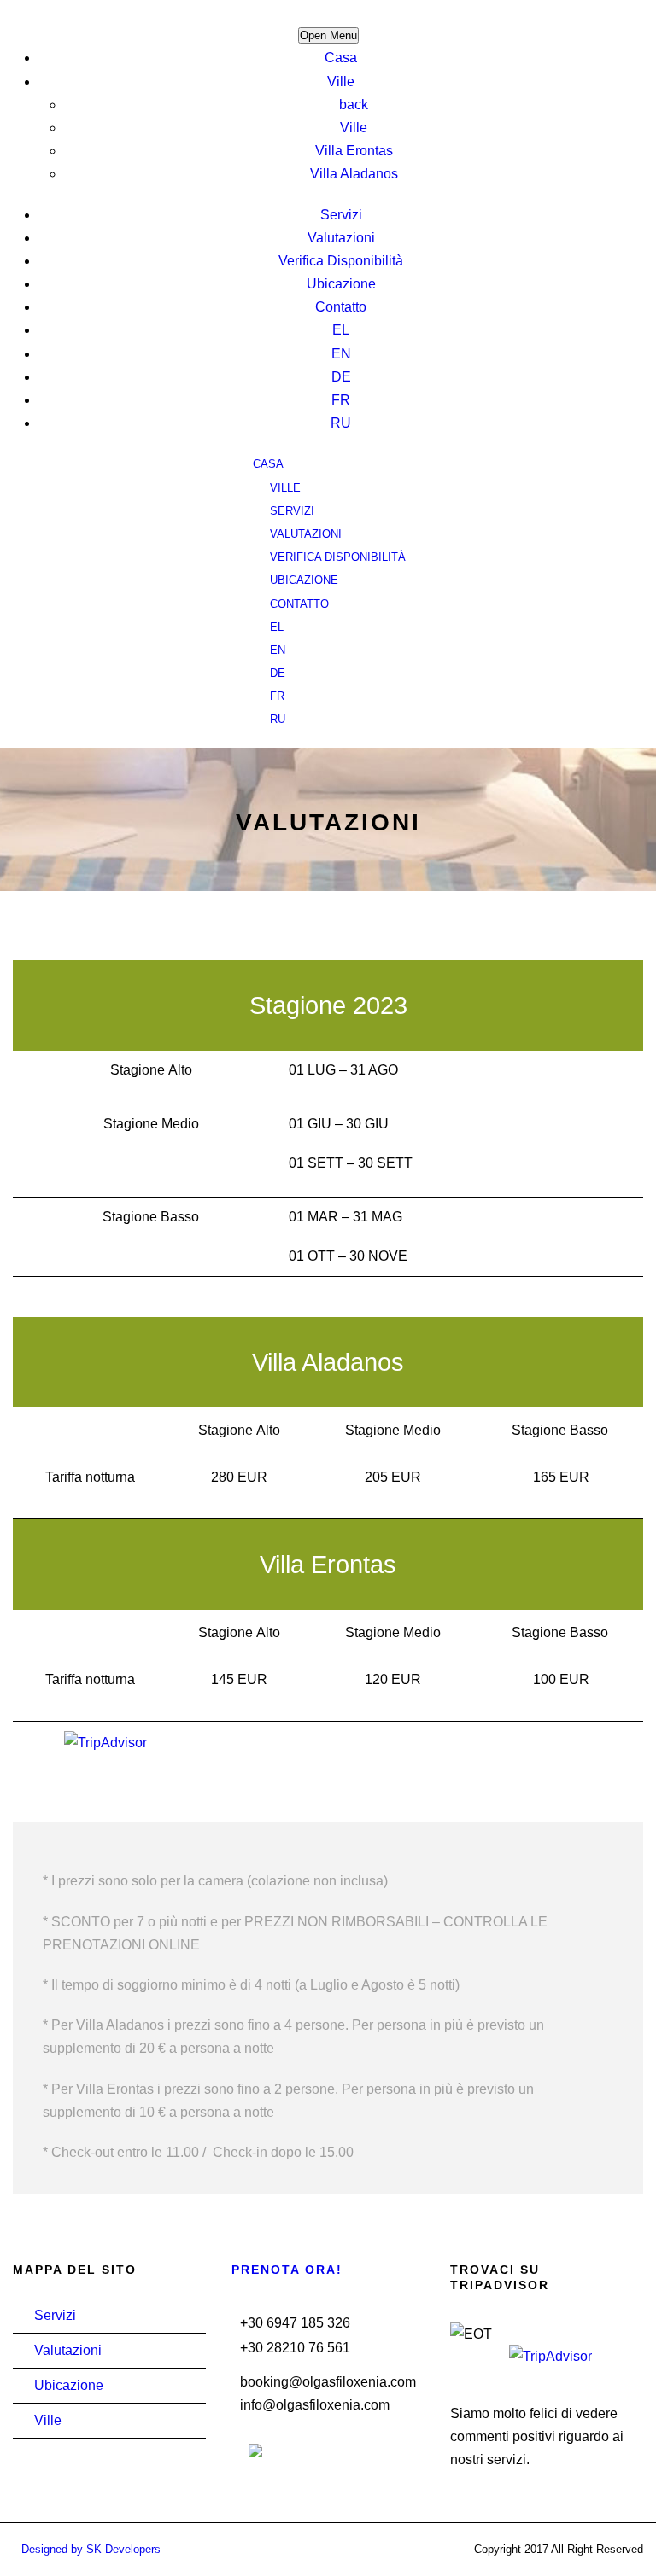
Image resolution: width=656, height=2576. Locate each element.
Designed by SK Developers (91, 2549)
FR (341, 400)
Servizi (341, 215)
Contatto (341, 307)
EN (341, 354)
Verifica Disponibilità (341, 261)
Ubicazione (341, 284)
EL (341, 330)
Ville (341, 82)
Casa (341, 58)
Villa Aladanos (354, 174)
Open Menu (328, 35)
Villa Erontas (354, 151)
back (354, 105)
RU (341, 423)
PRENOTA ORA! (287, 2270)
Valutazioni (341, 238)
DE (341, 377)
